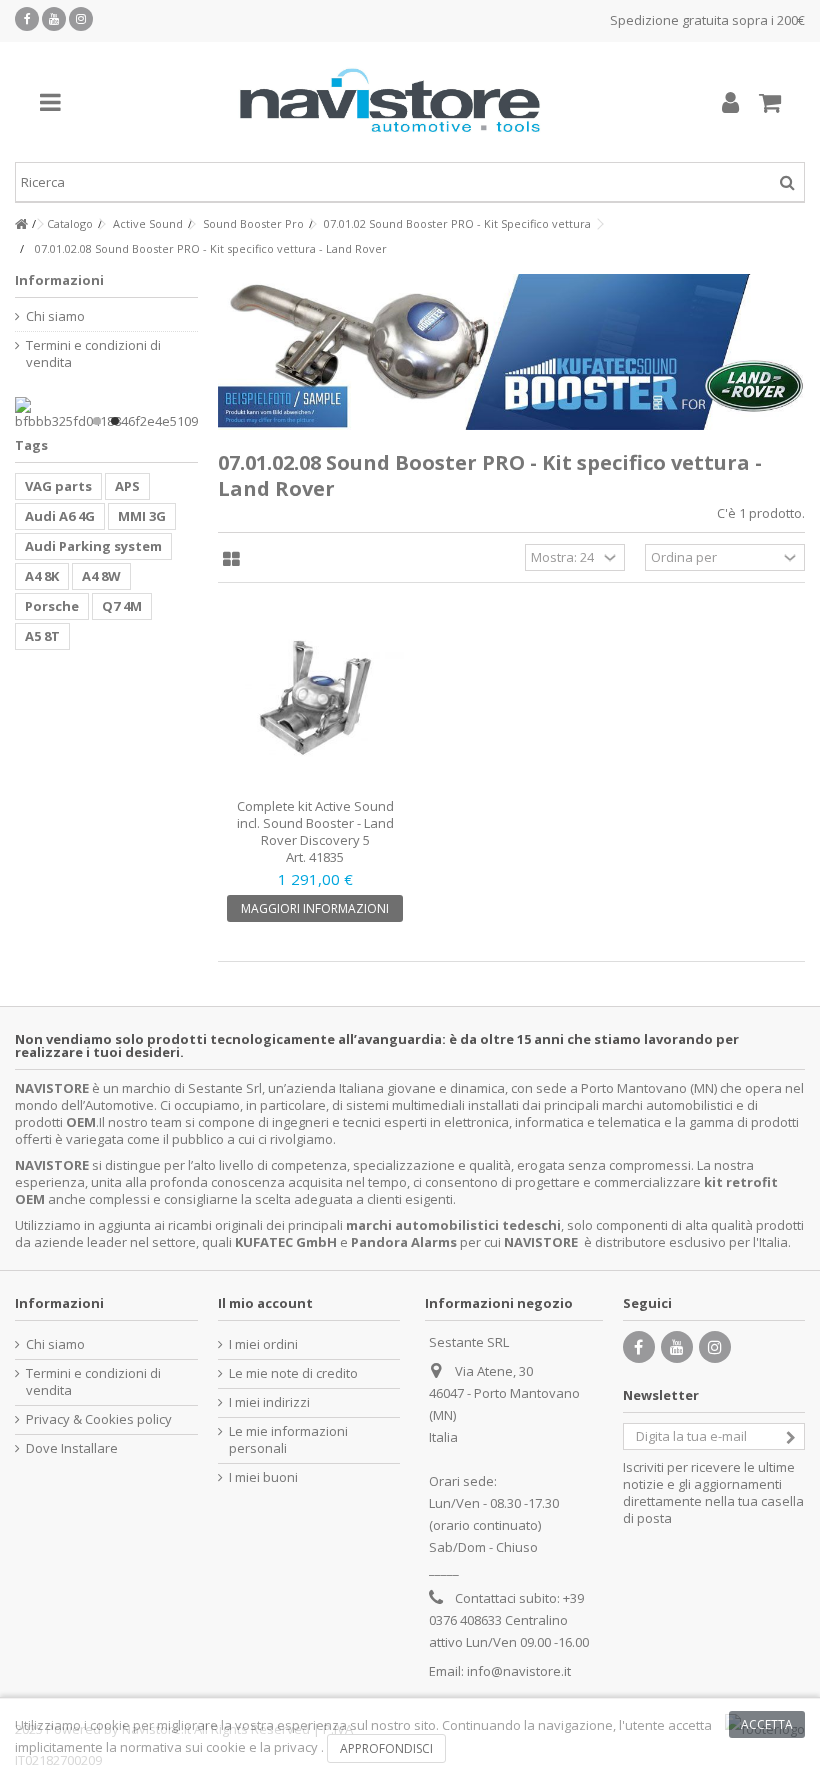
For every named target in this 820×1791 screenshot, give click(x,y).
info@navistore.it (519, 1671)
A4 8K (42, 576)
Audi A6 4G (60, 516)
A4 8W (101, 576)
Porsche (52, 606)
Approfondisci (386, 1748)
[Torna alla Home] (21, 224)
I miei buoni (263, 1477)
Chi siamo (55, 316)
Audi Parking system (93, 546)
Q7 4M (122, 606)
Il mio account (265, 1303)
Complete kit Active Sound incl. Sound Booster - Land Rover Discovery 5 (315, 823)
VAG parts (58, 486)
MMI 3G (142, 516)
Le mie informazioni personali (288, 1440)
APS (127, 486)
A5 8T (42, 636)
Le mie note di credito (293, 1373)
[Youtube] (54, 19)
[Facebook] (27, 19)
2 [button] (115, 421)
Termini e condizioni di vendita (93, 354)
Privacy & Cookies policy (99, 1419)
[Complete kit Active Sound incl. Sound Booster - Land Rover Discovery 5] (316, 698)
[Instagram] (81, 19)
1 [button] (97, 421)
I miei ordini (263, 1344)
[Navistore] (390, 102)
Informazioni (59, 280)
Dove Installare (72, 1448)
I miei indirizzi (269, 1402)
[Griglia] (231, 560)
